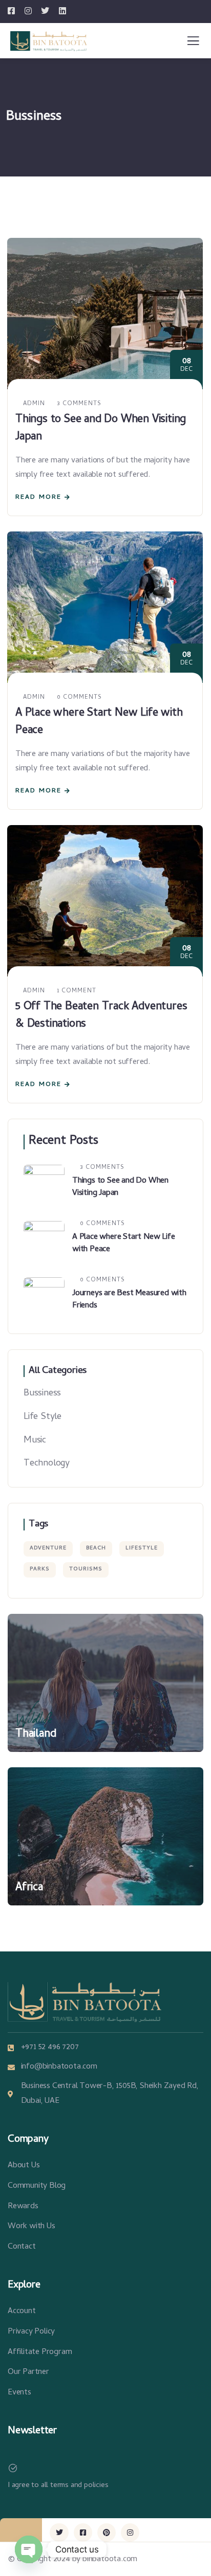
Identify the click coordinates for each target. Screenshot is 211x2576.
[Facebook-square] (83, 2533)
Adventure (48, 1548)
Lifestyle (142, 1548)
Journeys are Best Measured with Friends (129, 1300)
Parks (40, 1569)
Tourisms (86, 1569)
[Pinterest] (107, 2533)
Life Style (43, 1417)
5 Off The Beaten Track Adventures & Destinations (101, 1016)
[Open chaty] (29, 2549)
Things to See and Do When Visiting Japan (101, 429)
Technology (47, 1464)
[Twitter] (59, 2533)
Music (35, 1441)
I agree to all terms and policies (58, 2485)
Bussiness (42, 1394)
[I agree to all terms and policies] (13, 2468)
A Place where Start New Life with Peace (99, 722)
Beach (96, 1548)
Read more (38, 497)
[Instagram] (130, 2533)
